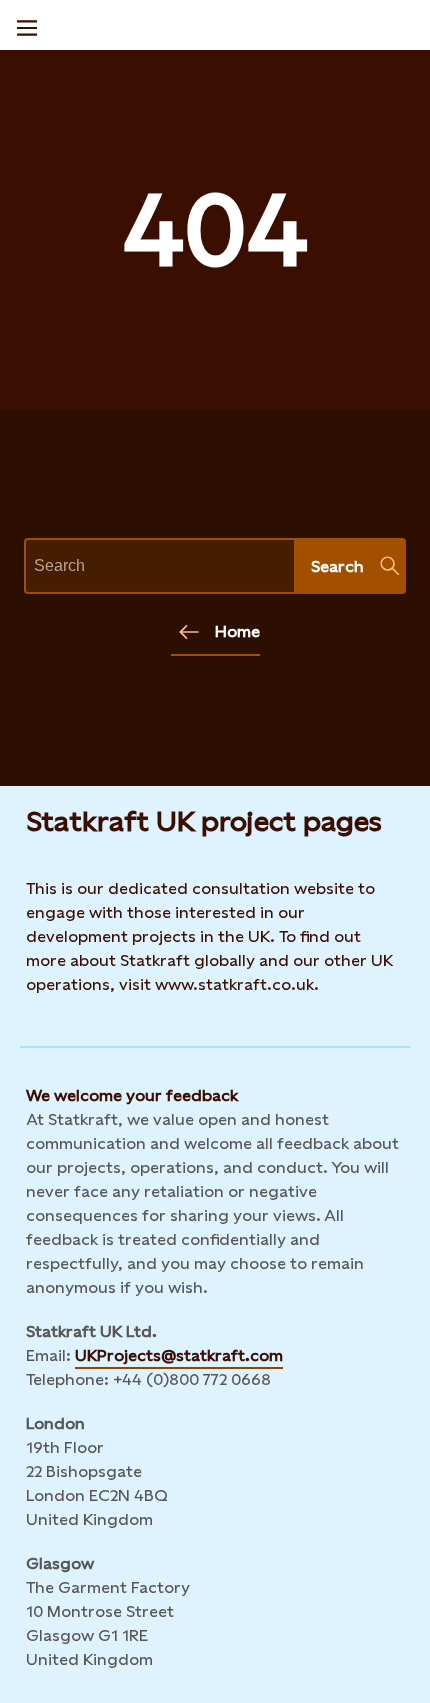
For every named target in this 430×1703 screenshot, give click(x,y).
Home (237, 631)
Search (337, 566)
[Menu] (27, 25)
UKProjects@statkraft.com (179, 1355)
